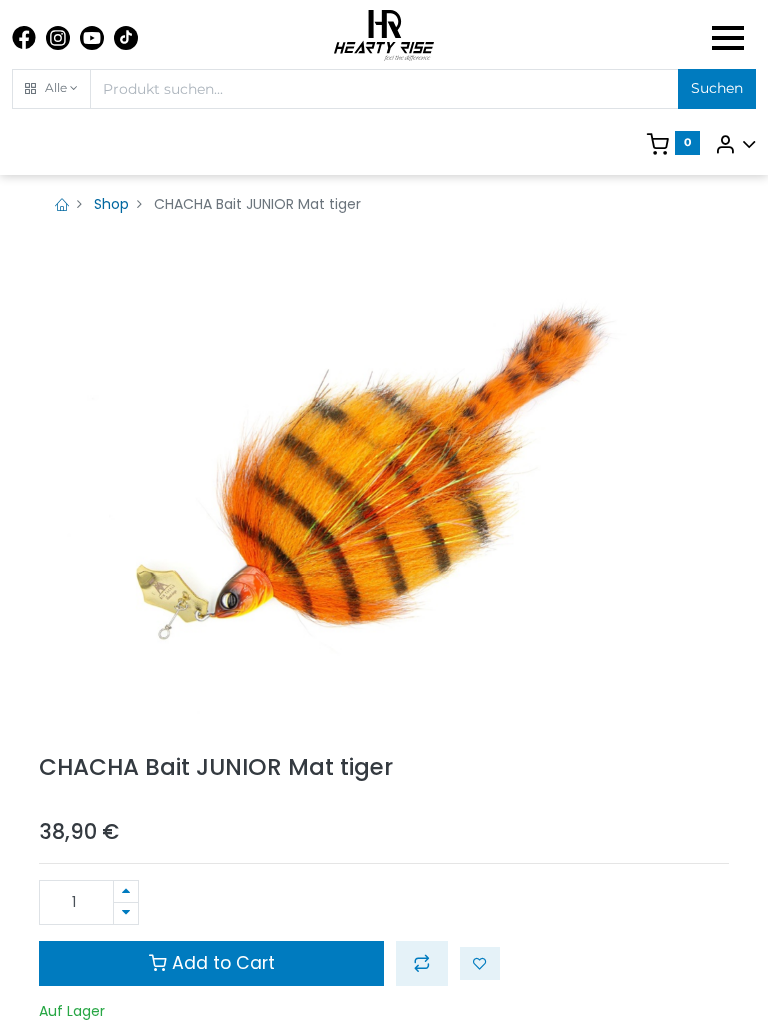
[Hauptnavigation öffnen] (728, 38)
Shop (111, 204)
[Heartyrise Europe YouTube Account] (92, 38)
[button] (51, 89)
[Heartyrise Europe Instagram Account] (58, 38)
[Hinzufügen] (126, 891)
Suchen (717, 88)
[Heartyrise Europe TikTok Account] (126, 38)
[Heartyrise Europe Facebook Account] (24, 38)
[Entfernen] (126, 913)
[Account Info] (735, 144)
